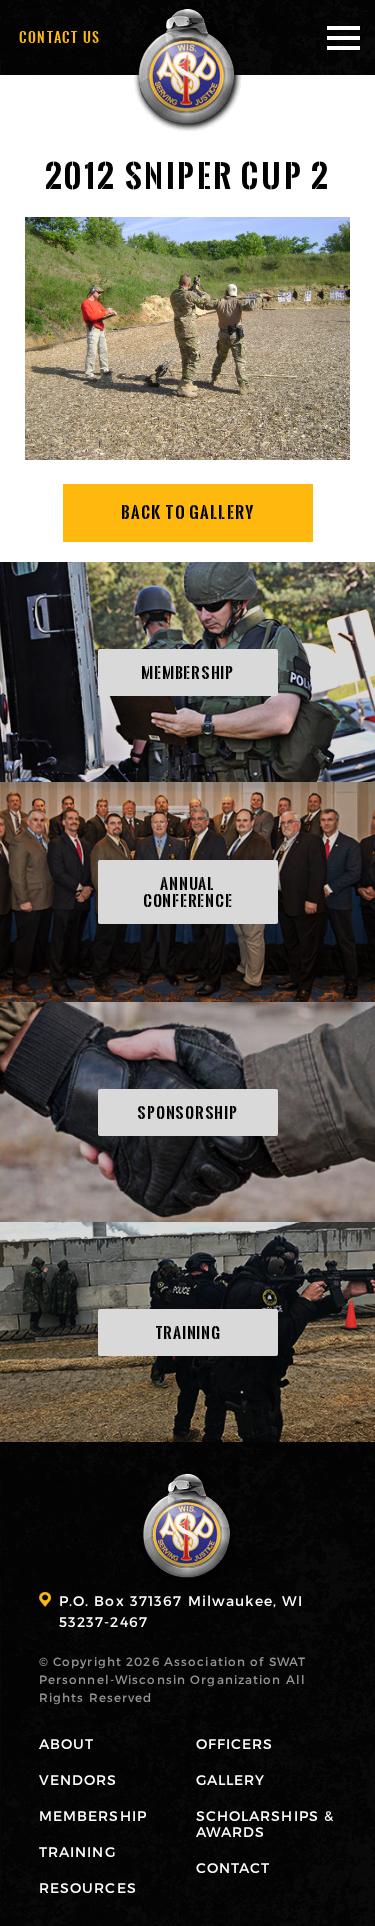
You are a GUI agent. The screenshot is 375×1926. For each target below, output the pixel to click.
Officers (235, 1743)
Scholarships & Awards (265, 1823)
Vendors (78, 1779)
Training (77, 1851)
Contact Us (60, 37)
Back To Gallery (187, 512)
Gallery (231, 1779)
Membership (93, 1815)
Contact (233, 1867)
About (67, 1743)
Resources (88, 1887)
